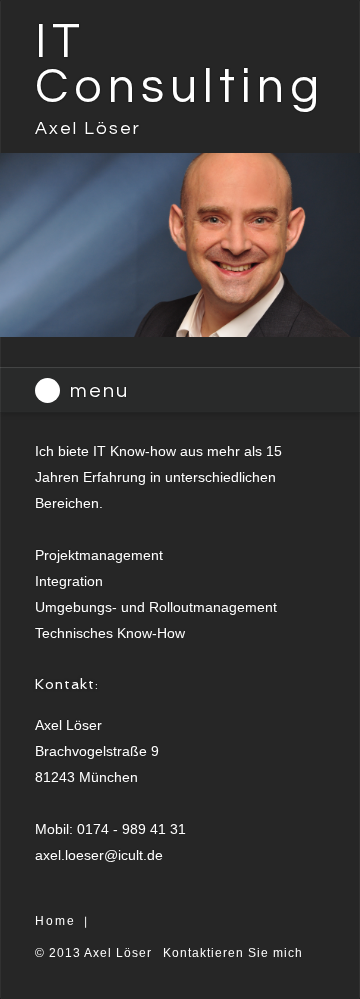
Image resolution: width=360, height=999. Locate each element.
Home (55, 921)
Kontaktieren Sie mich (233, 953)
